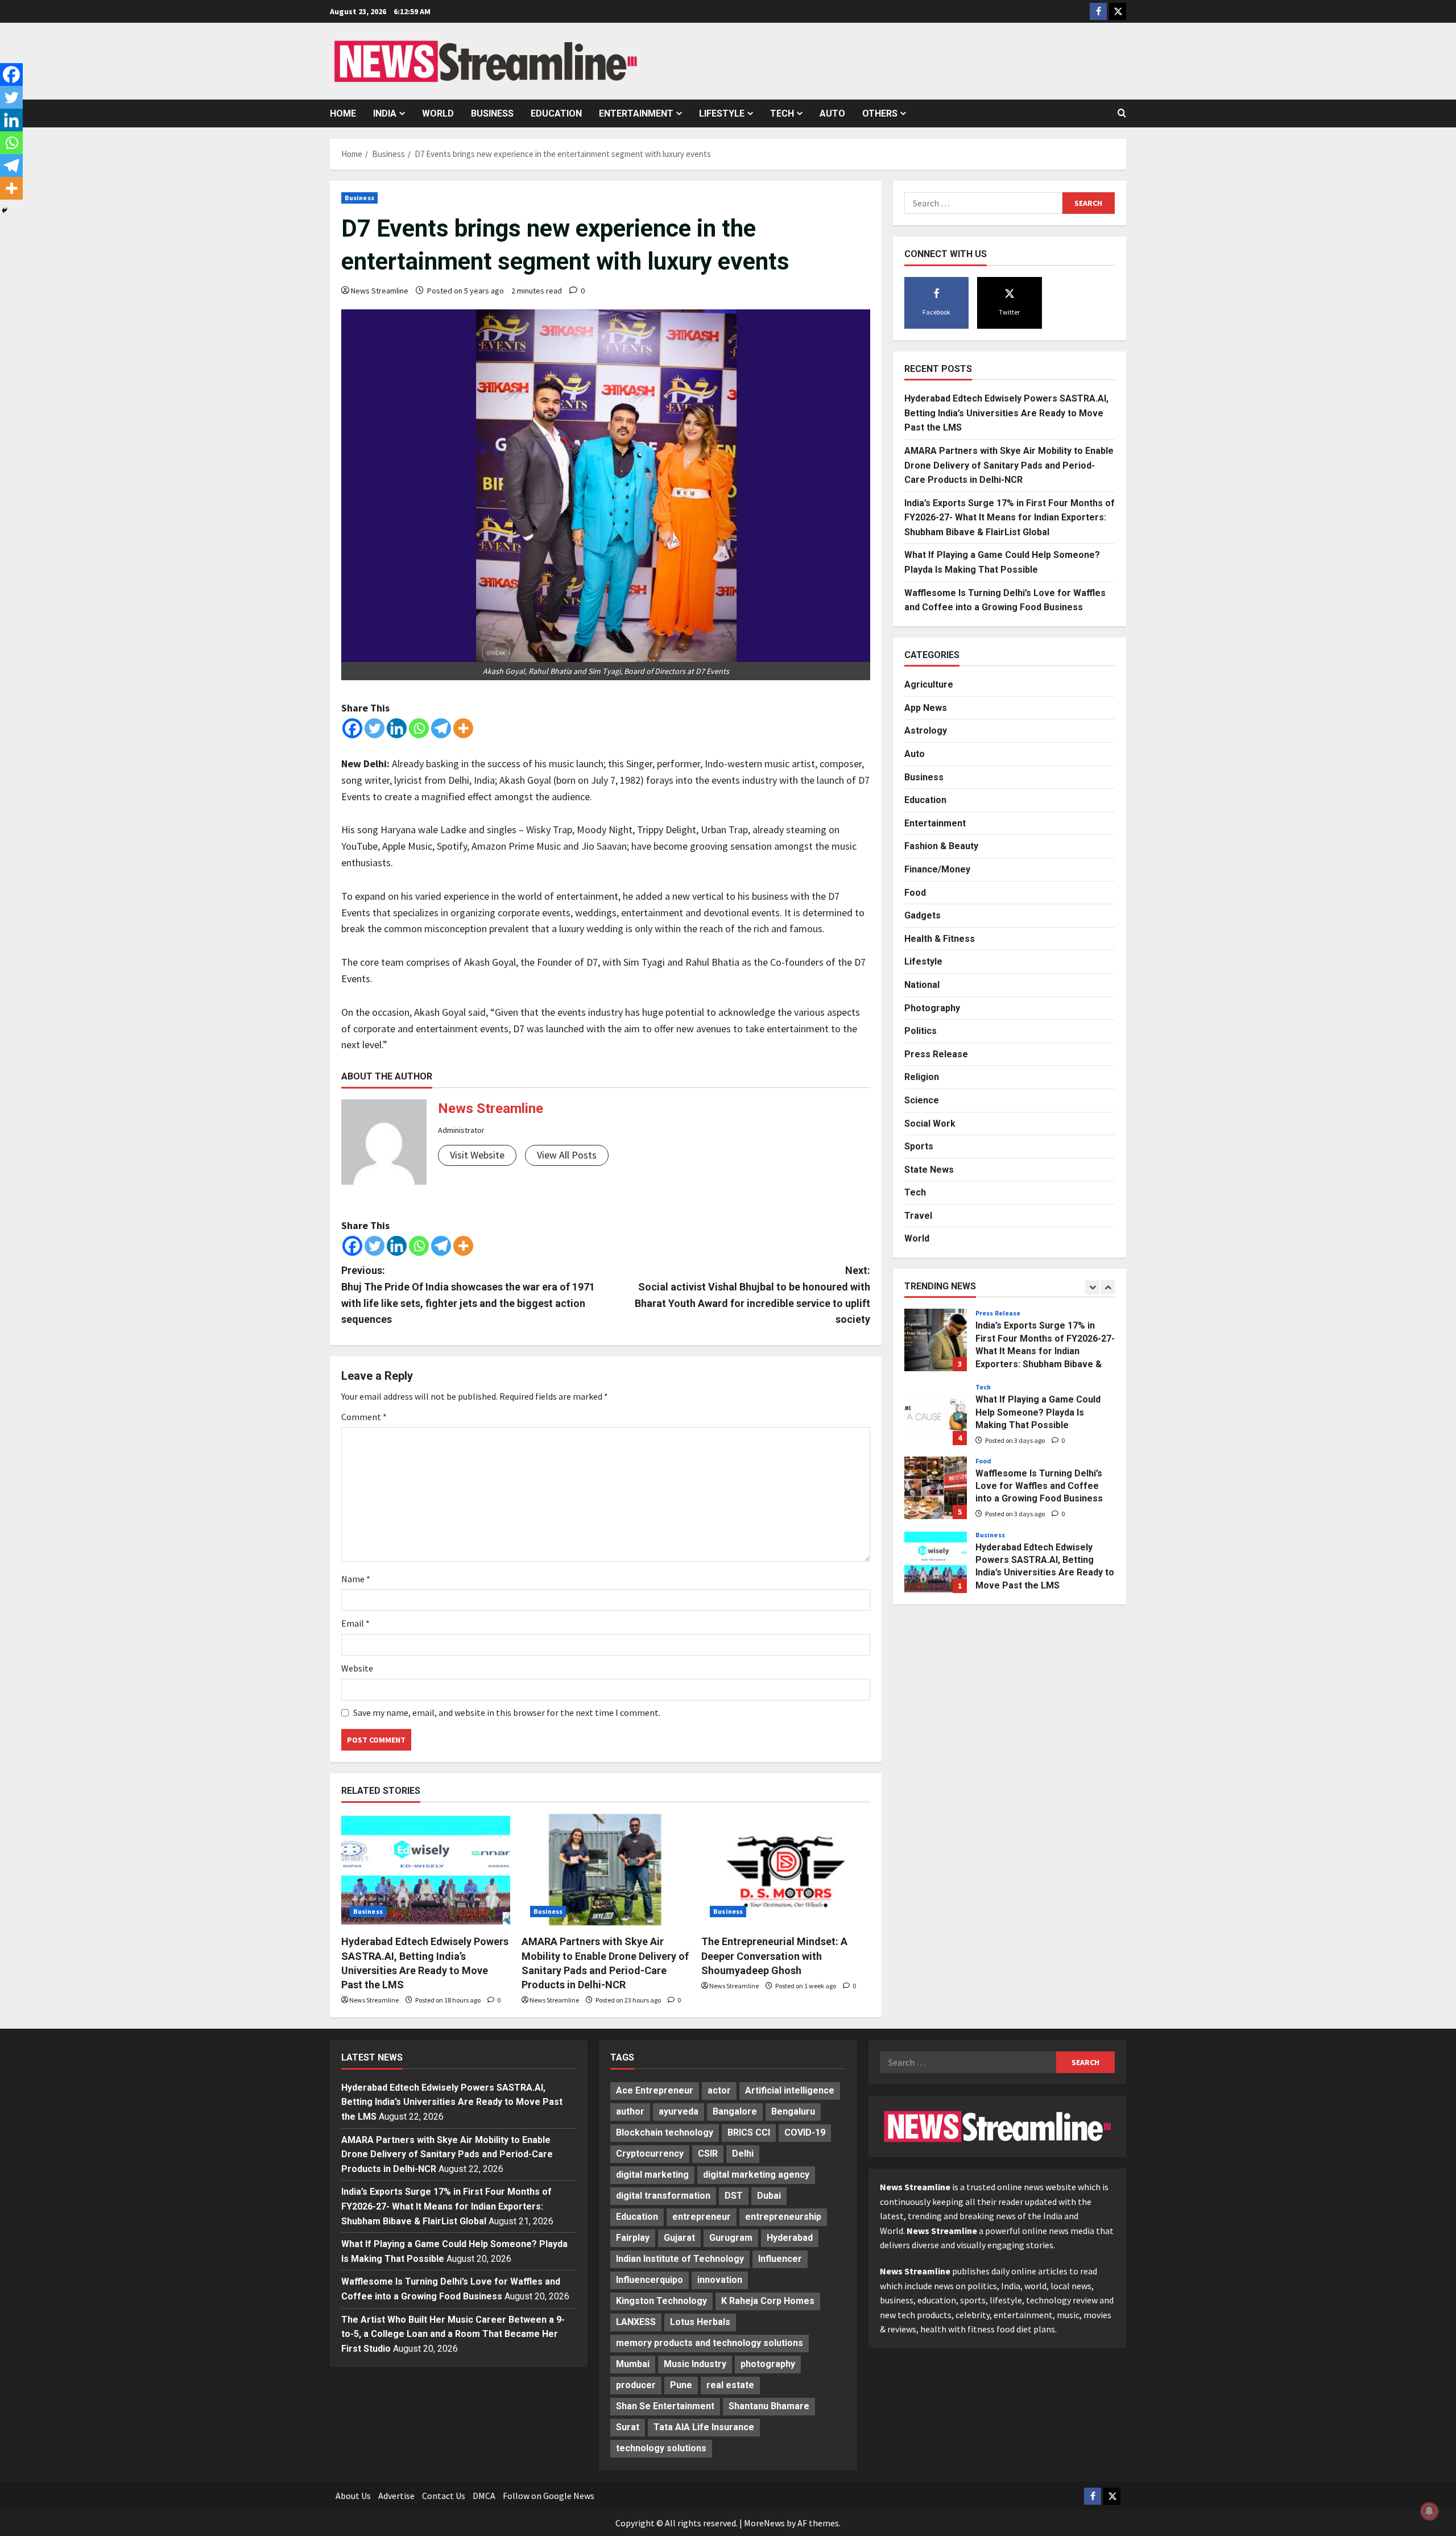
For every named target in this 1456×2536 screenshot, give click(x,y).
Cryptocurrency (650, 2154)
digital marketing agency (756, 2175)
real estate (730, 2385)
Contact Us (444, 2496)
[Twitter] (375, 728)
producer (636, 2385)
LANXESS (636, 2322)
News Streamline (380, 291)
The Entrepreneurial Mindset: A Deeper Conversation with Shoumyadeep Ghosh (774, 1956)
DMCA (484, 2496)
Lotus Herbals (700, 2322)
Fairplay (633, 2238)
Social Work (930, 1123)
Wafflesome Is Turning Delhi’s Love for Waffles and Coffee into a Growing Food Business (936, 1488)
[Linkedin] (397, 728)
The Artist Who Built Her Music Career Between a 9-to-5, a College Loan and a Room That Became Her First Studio (453, 2334)
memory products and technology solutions (710, 2343)
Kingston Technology (661, 2301)
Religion (922, 1077)
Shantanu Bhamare (769, 2406)
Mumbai (633, 2364)
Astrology (926, 731)
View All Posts (567, 1155)
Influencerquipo (650, 2280)
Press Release (936, 1054)
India (385, 113)
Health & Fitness (940, 938)
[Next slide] (1108, 1287)
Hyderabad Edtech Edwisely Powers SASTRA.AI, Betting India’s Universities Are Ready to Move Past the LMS (1006, 412)
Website (357, 1668)
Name (356, 1579)
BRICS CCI (749, 2132)
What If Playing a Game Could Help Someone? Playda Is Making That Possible (936, 1414)
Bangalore (735, 2111)
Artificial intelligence (790, 2090)
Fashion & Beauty (941, 846)
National (922, 984)
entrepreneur (702, 2217)
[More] (463, 728)
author (630, 2111)
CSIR (708, 2154)
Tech (782, 113)
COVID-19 (805, 2132)
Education (556, 113)
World (438, 113)
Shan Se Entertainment (665, 2406)
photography (768, 2364)
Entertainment (636, 113)
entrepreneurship (783, 2217)
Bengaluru (793, 2111)
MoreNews (764, 2523)
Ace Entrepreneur (655, 2090)
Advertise (396, 2496)
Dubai (769, 2196)
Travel (918, 1215)
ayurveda (679, 2111)
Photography (932, 1008)
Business (492, 113)
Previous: (468, 1295)
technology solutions (661, 2448)
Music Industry (695, 2364)
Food (915, 892)
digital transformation (663, 2196)
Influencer (780, 2259)
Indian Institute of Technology (680, 2259)
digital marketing (652, 2175)
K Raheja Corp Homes (768, 2301)
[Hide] (5, 210)
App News (926, 707)
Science (922, 1100)
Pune (681, 2385)
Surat (628, 2427)
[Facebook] (352, 728)
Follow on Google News (549, 2496)
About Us (353, 2496)
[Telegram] (441, 728)
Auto (832, 113)
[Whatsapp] (419, 728)
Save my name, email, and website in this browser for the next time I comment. (507, 1712)
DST (734, 2196)
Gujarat (679, 2238)
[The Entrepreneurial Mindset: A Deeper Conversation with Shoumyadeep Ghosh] (786, 1870)
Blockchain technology (665, 2132)
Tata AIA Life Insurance (704, 2427)
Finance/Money (937, 869)
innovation (720, 2280)
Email (355, 1623)
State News (929, 1169)
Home (343, 113)
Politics (921, 1030)
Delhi (743, 2154)
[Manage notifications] (1429, 2511)
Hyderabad (790, 2238)
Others (880, 113)
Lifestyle (722, 113)
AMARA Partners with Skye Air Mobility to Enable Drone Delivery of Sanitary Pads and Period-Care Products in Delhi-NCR (1009, 465)
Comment (364, 1417)
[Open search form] (1122, 113)
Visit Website (477, 1155)
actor (719, 2090)
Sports (919, 1146)
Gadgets (923, 915)
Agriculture (929, 684)
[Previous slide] (1092, 1287)
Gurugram (731, 2238)
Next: (752, 1295)
